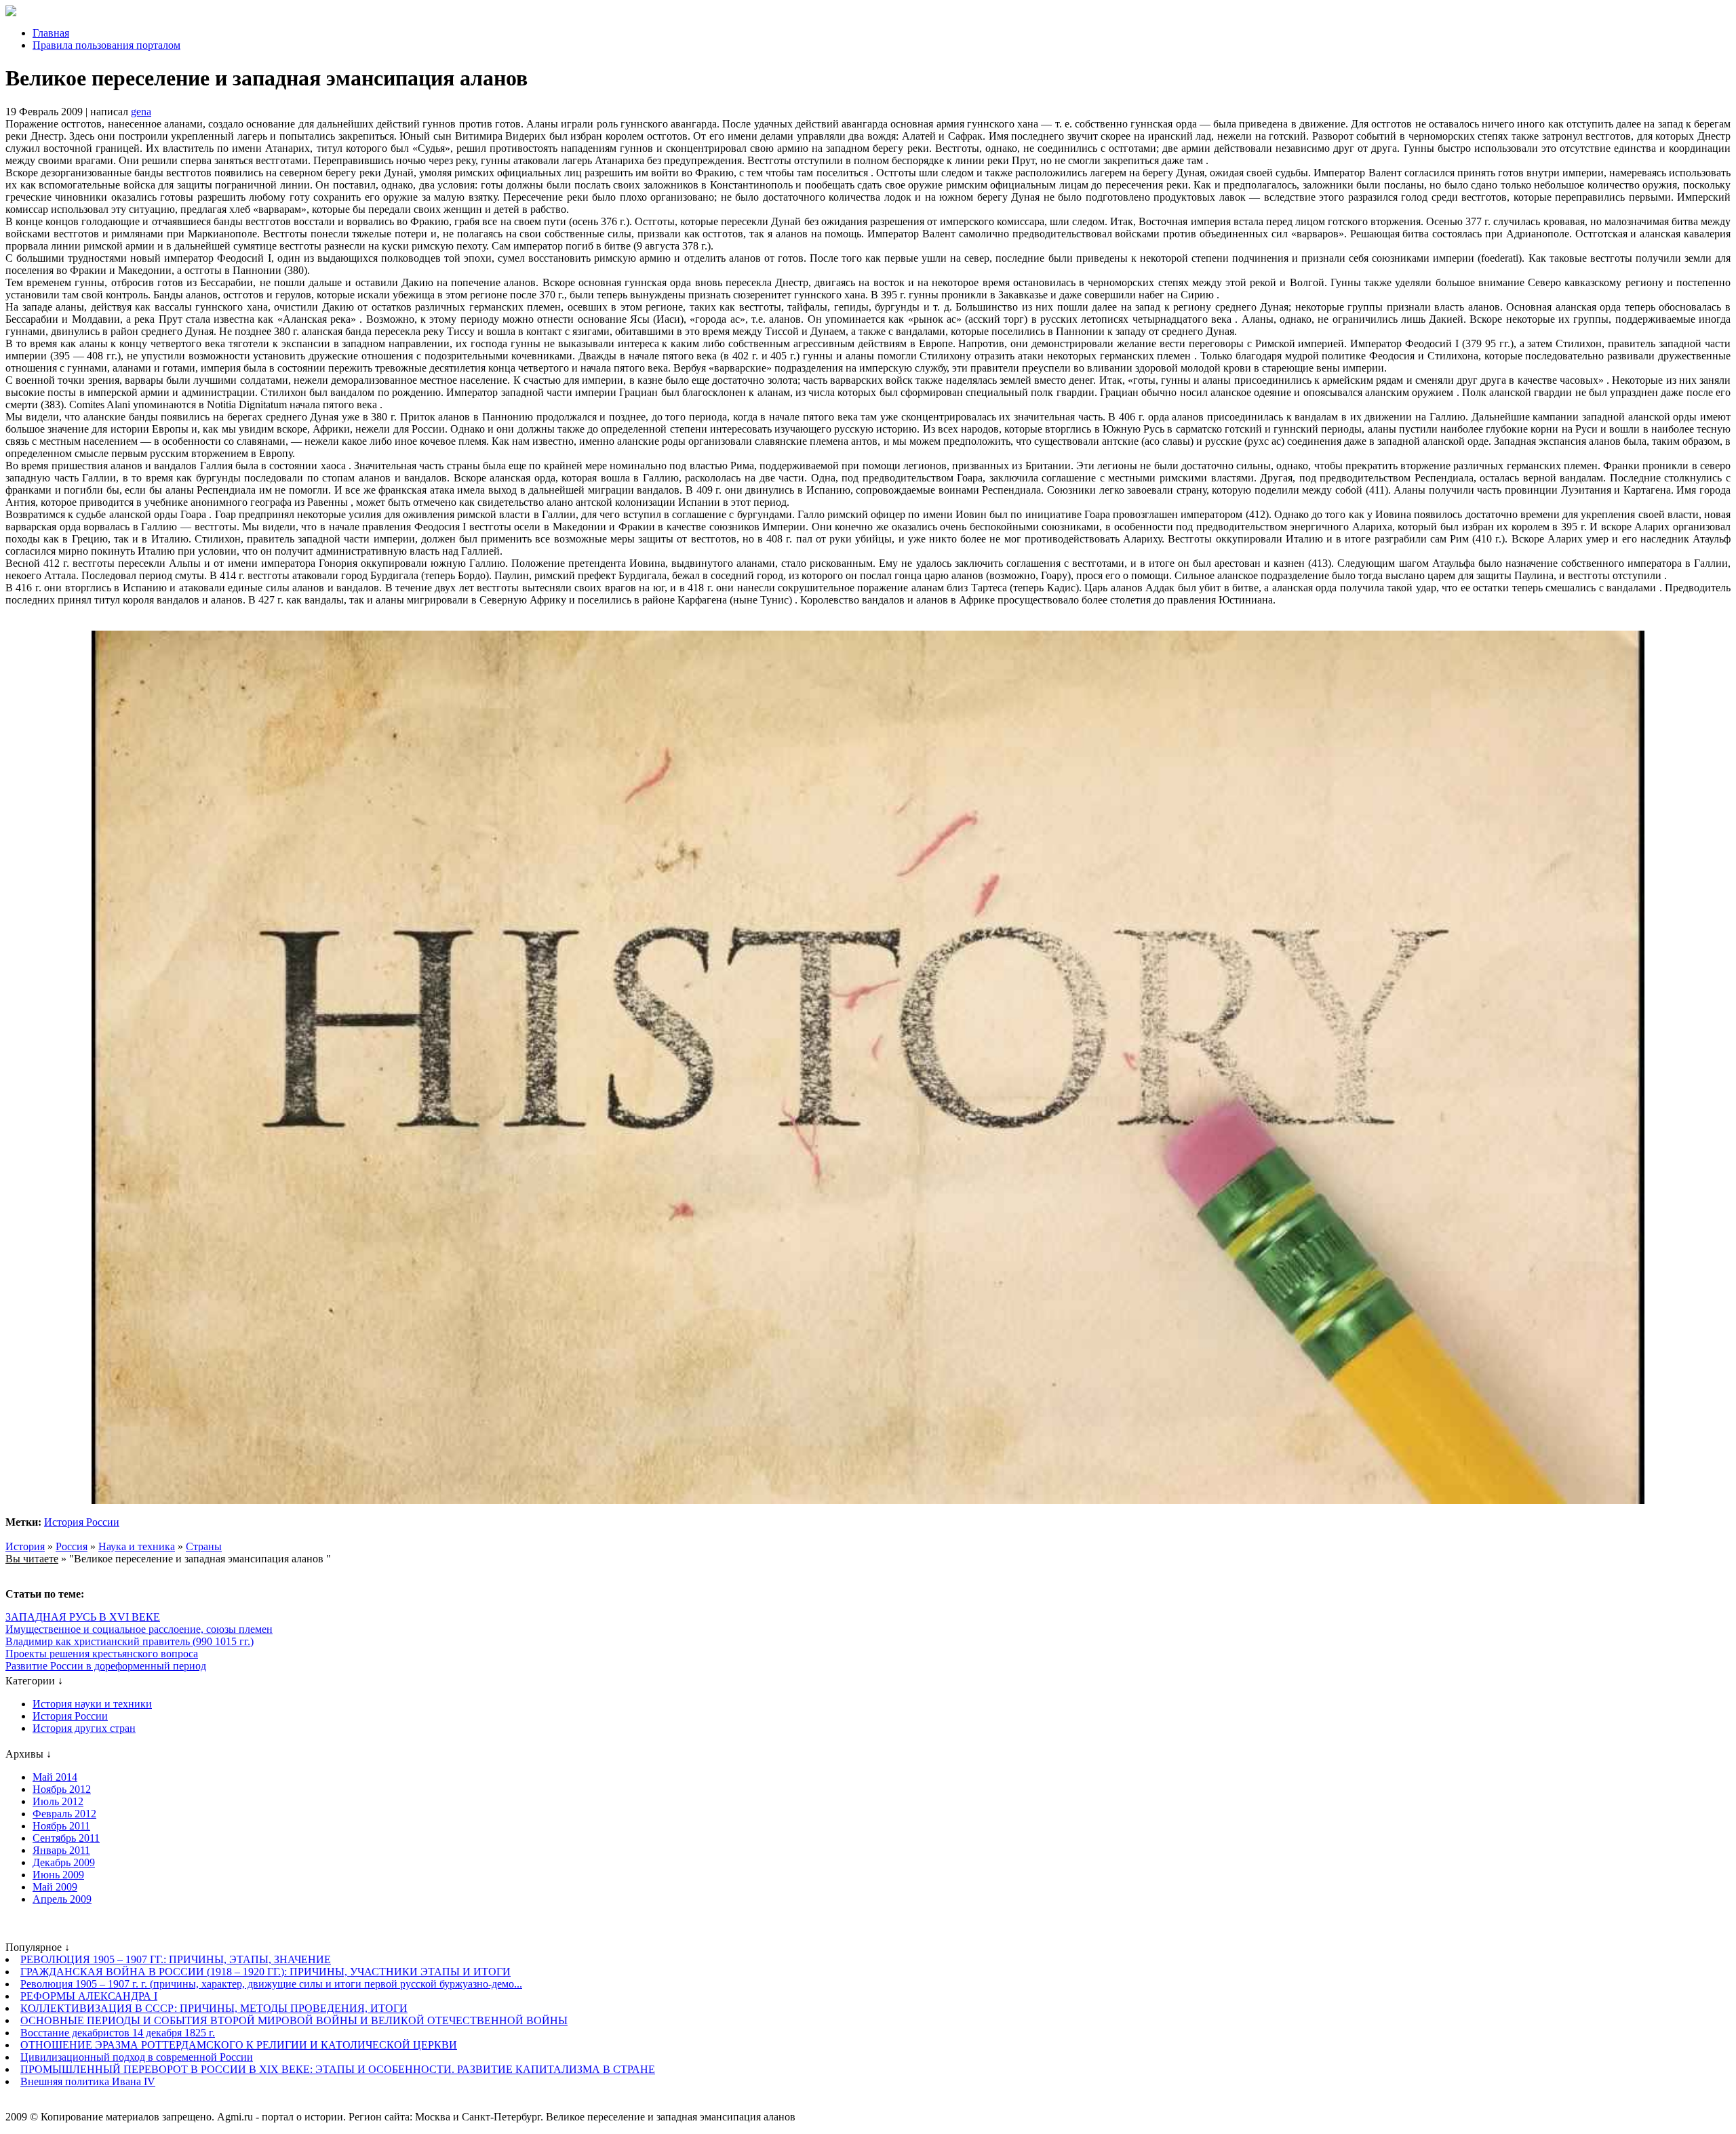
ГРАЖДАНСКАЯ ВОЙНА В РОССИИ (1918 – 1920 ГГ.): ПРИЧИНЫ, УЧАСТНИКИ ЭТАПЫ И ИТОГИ (265, 1972)
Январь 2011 (61, 1850)
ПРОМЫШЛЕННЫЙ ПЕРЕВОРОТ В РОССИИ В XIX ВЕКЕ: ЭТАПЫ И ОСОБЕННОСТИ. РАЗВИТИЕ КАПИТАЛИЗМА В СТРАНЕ (338, 2069)
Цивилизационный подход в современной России (137, 2057)
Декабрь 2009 (64, 1862)
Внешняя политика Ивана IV (88, 2081)
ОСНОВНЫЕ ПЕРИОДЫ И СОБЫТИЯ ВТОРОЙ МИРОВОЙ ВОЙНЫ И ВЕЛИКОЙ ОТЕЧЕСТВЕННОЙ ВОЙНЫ (294, 2020)
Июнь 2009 (58, 1875)
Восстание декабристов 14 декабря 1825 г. (118, 2033)
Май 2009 (55, 1887)
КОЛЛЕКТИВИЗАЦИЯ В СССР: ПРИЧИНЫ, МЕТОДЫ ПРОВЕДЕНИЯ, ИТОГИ (214, 2008)
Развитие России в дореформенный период (106, 1666)
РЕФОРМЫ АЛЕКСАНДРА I (89, 1996)
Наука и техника (137, 1546)
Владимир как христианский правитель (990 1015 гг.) (130, 1641)
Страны (204, 1546)
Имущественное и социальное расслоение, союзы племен (139, 1629)
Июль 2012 (58, 1801)
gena (141, 112)
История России (82, 1522)
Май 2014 (55, 1777)
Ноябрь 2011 (61, 1826)
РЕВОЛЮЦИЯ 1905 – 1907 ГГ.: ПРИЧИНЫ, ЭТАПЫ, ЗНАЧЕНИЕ (176, 1959)
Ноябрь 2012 (62, 1789)
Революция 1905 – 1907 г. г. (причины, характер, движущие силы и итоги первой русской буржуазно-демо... (271, 1984)
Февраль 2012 (64, 1814)
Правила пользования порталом (106, 45)
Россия (72, 1546)
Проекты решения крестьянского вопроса (102, 1654)
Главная (51, 33)
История (25, 1546)
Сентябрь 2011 (66, 1838)
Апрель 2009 (62, 1899)
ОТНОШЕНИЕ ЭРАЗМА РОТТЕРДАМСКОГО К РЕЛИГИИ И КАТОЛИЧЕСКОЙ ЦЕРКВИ (239, 2045)
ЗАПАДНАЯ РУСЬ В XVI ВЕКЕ (83, 1617)
